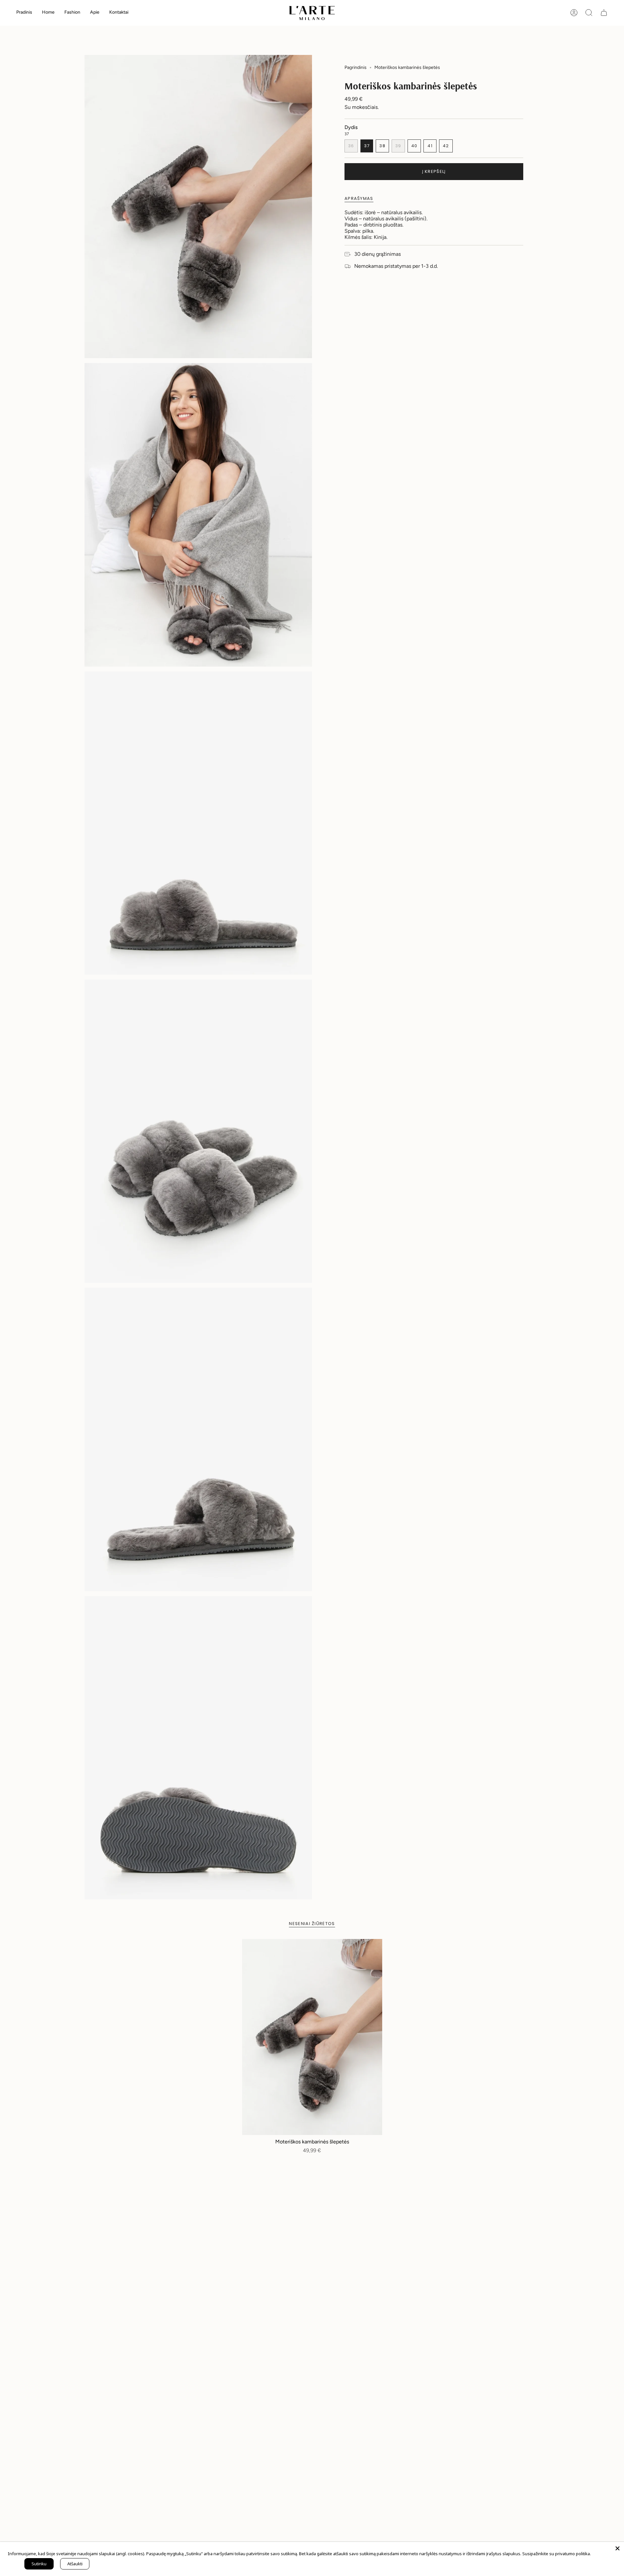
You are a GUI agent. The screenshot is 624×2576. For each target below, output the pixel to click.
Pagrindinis (356, 67)
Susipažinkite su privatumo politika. (557, 2554)
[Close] (617, 2548)
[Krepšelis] (604, 13)
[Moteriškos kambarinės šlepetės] (312, 2037)
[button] (48, 13)
